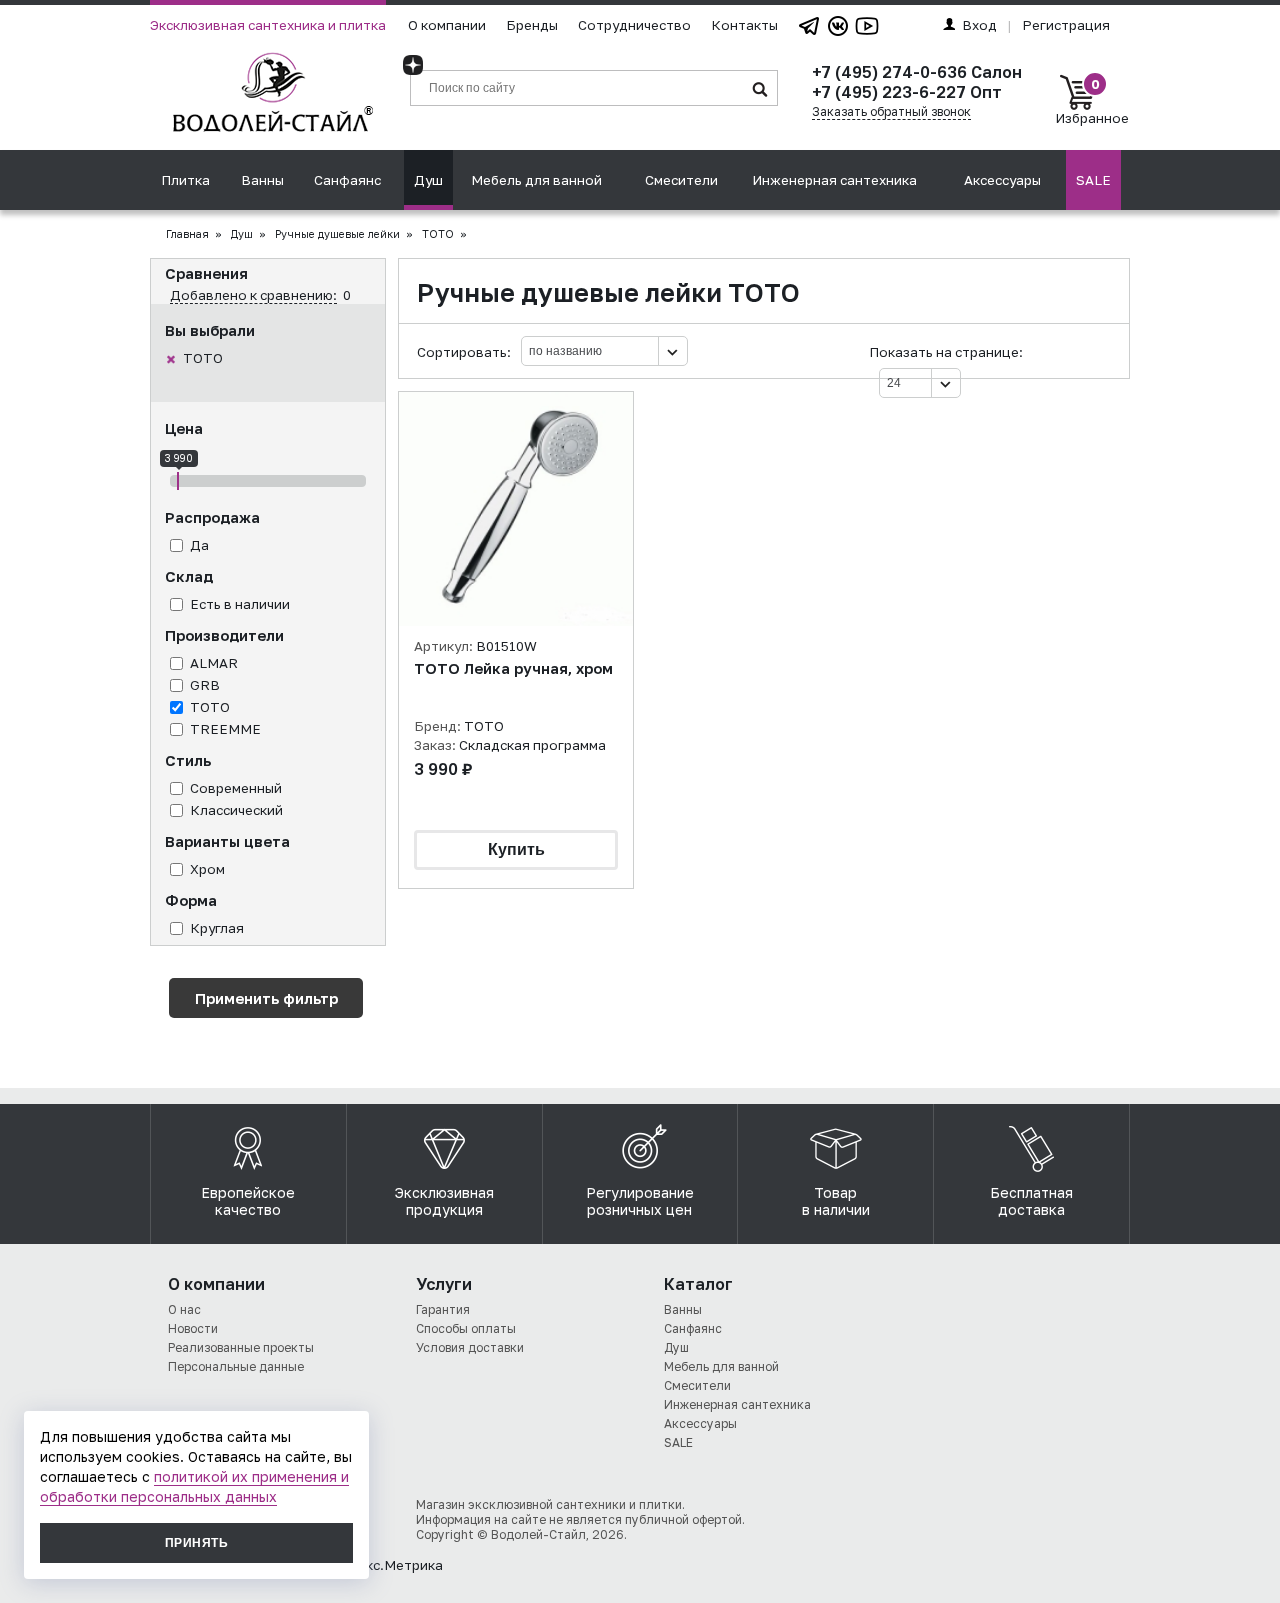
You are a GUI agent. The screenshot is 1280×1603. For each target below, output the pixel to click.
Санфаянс (347, 180)
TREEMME (225, 729)
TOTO (203, 358)
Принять (196, 1543)
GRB (205, 685)
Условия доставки (470, 1347)
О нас (184, 1309)
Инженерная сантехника (834, 180)
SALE (1093, 180)
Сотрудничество (634, 25)
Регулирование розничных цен (640, 1201)
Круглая (217, 928)
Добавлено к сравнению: (253, 295)
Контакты (744, 25)
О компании (447, 25)
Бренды (532, 25)
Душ (428, 180)
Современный (236, 788)
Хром (207, 869)
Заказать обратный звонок (891, 111)
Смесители (681, 180)
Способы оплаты (466, 1328)
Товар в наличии (836, 1201)
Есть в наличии (240, 604)
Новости (193, 1328)
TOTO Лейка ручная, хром (513, 668)
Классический (236, 810)
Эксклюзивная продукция (444, 1201)
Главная (187, 234)
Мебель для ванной (536, 180)
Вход (979, 25)
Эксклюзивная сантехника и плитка (268, 25)
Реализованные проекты (241, 1347)
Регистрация (1066, 25)
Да (199, 545)
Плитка (185, 180)
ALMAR (214, 663)
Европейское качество (248, 1201)
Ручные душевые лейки (337, 234)
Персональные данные (236, 1366)
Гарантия (443, 1309)
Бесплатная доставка (1031, 1201)
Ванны (262, 180)
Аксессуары (1002, 180)
